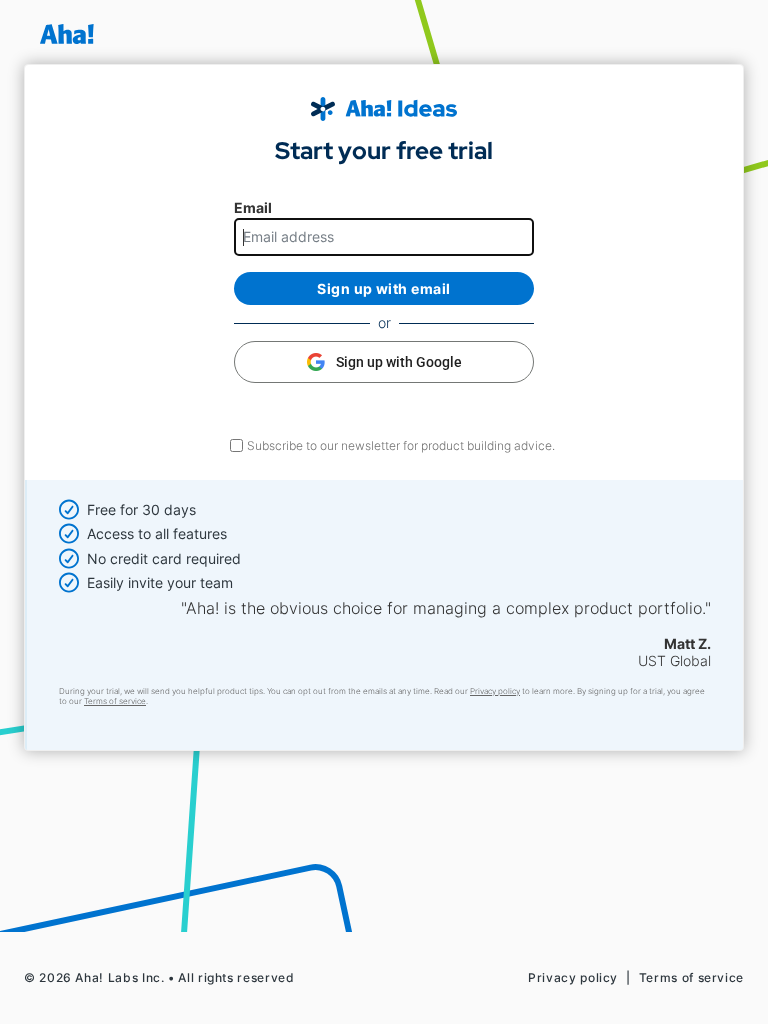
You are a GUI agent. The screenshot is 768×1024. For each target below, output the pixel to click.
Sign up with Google (399, 362)
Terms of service (115, 701)
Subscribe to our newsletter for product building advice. (401, 445)
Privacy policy (495, 691)
